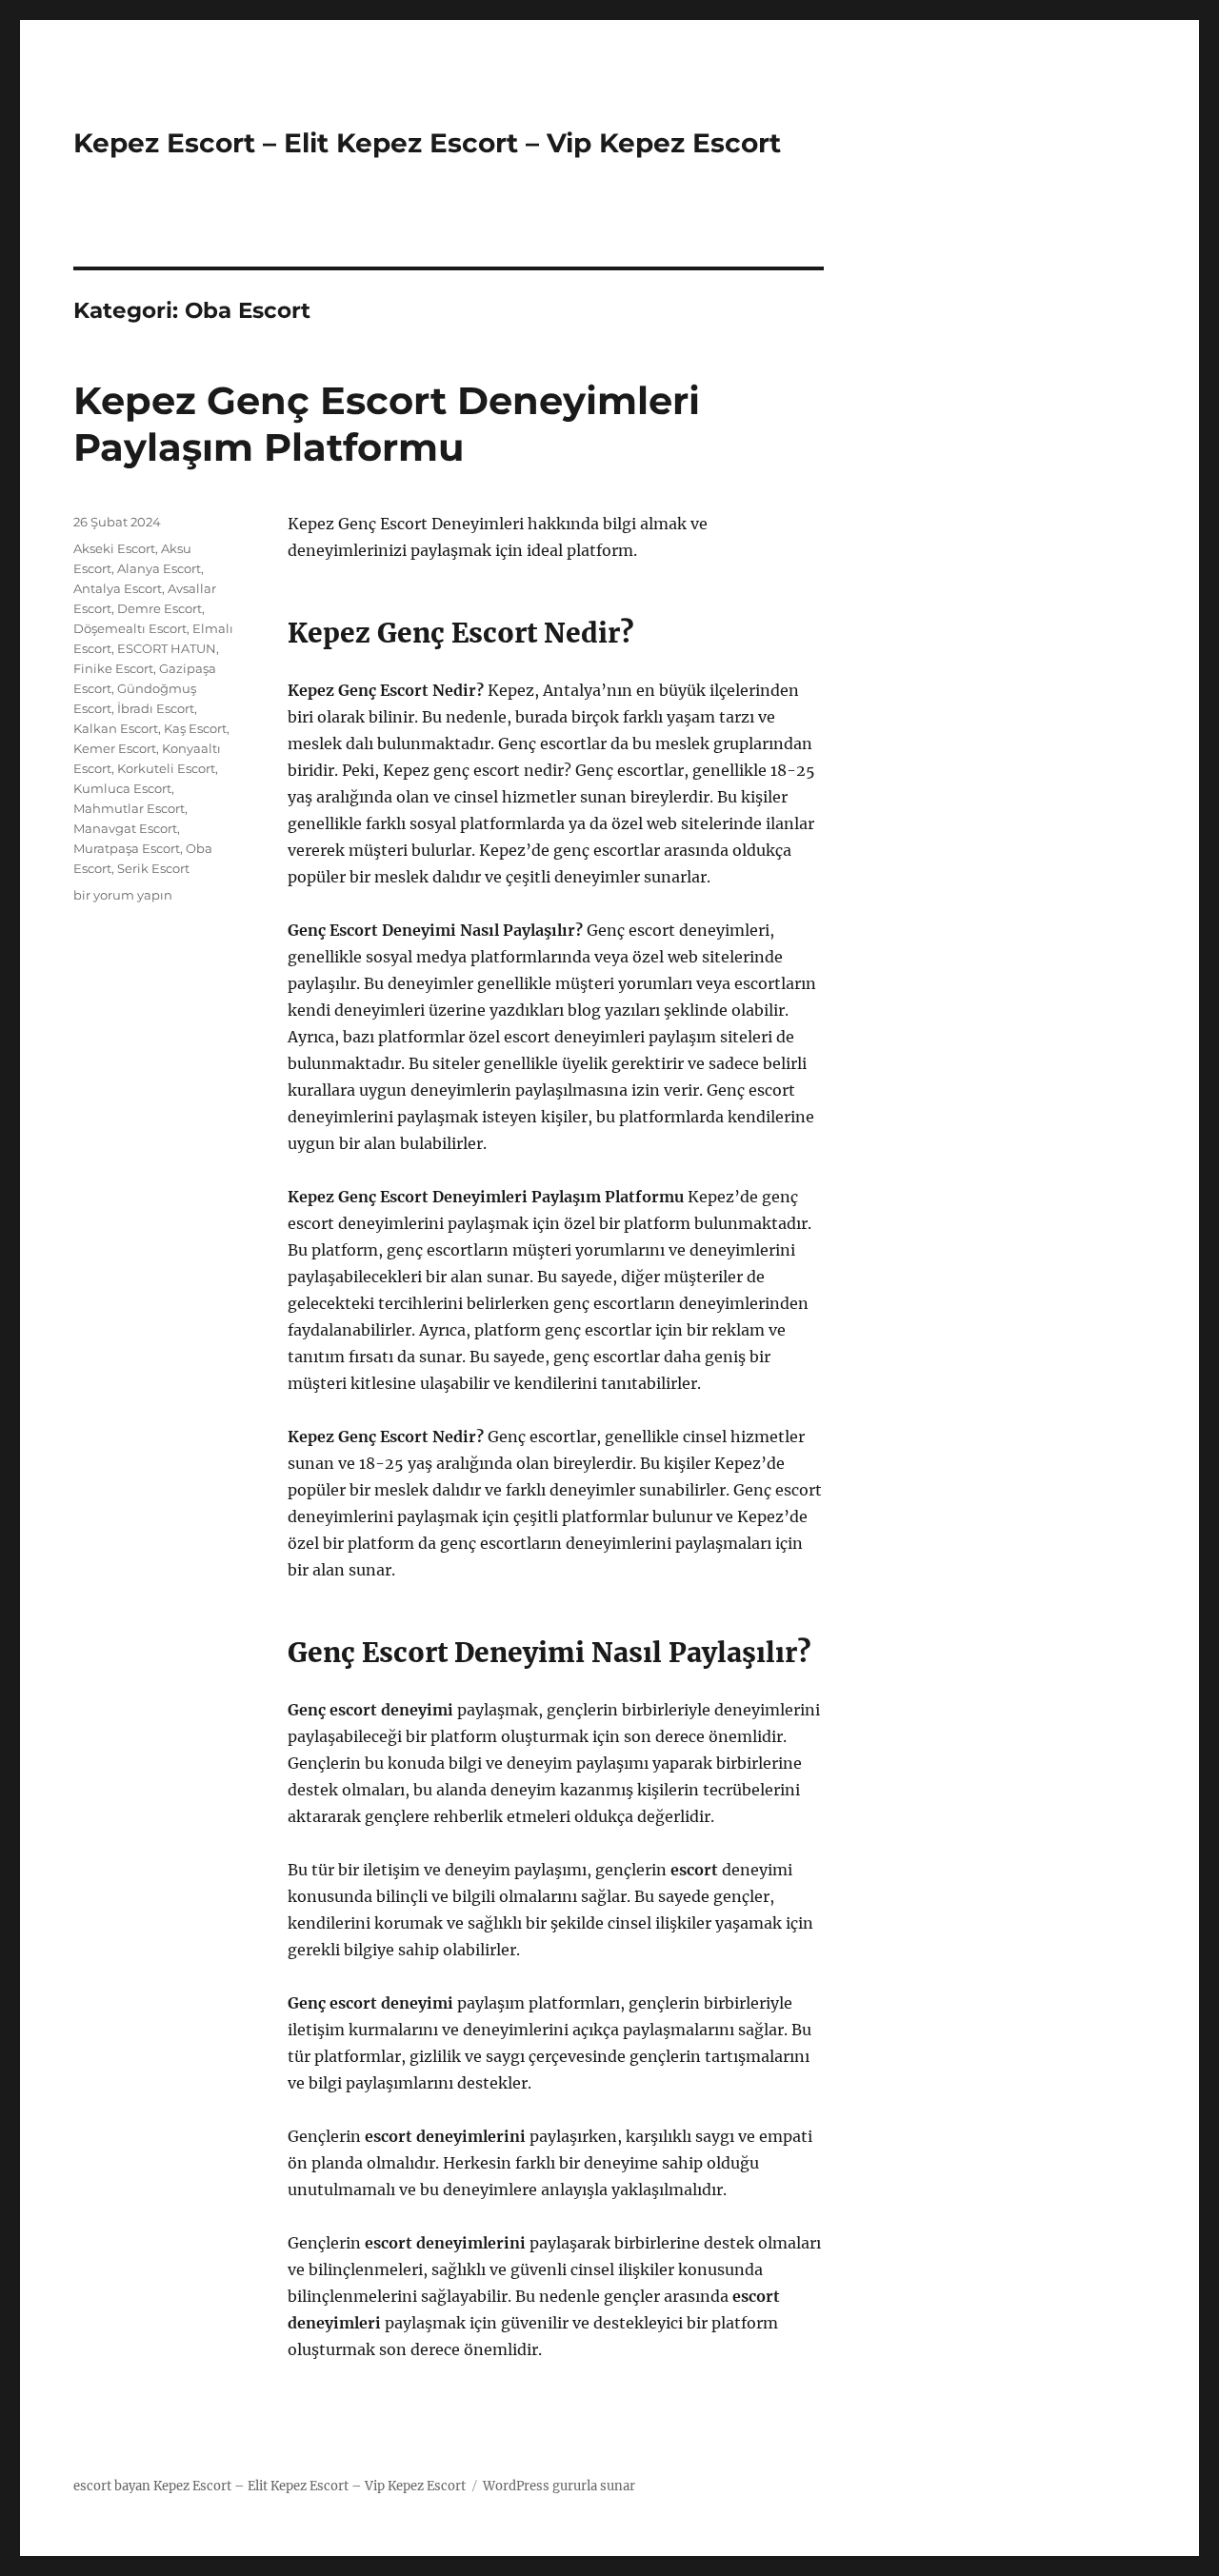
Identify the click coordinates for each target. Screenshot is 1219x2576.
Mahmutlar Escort (129, 808)
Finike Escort (113, 668)
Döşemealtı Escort (130, 628)
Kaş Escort (195, 728)
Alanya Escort (159, 568)
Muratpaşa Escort (127, 848)
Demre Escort (160, 608)
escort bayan (112, 2486)
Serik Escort (153, 868)
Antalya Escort (118, 588)
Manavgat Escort (125, 828)
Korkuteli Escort (166, 768)
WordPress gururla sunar (559, 2486)
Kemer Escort (115, 748)
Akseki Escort (114, 548)
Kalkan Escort (116, 728)
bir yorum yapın (123, 895)
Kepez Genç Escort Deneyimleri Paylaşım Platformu (387, 424)
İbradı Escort (156, 708)
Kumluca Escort (122, 788)
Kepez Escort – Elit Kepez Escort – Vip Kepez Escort (427, 143)
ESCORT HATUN (167, 648)
